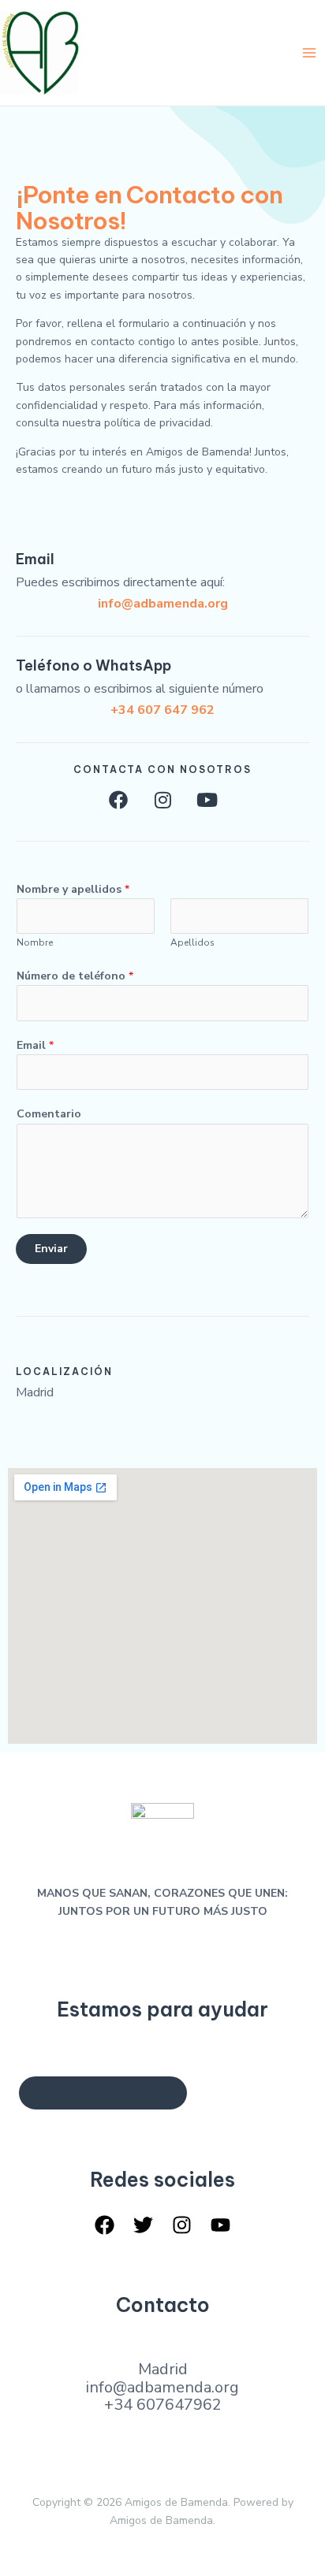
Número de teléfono (75, 976)
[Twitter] (143, 2225)
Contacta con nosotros (103, 2093)
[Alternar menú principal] (309, 52)
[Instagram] (182, 2225)
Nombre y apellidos (73, 889)
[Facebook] (105, 2225)
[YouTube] (220, 2225)
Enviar (51, 1249)
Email (35, 1045)
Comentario (49, 1114)
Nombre (35, 942)
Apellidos (192, 942)
